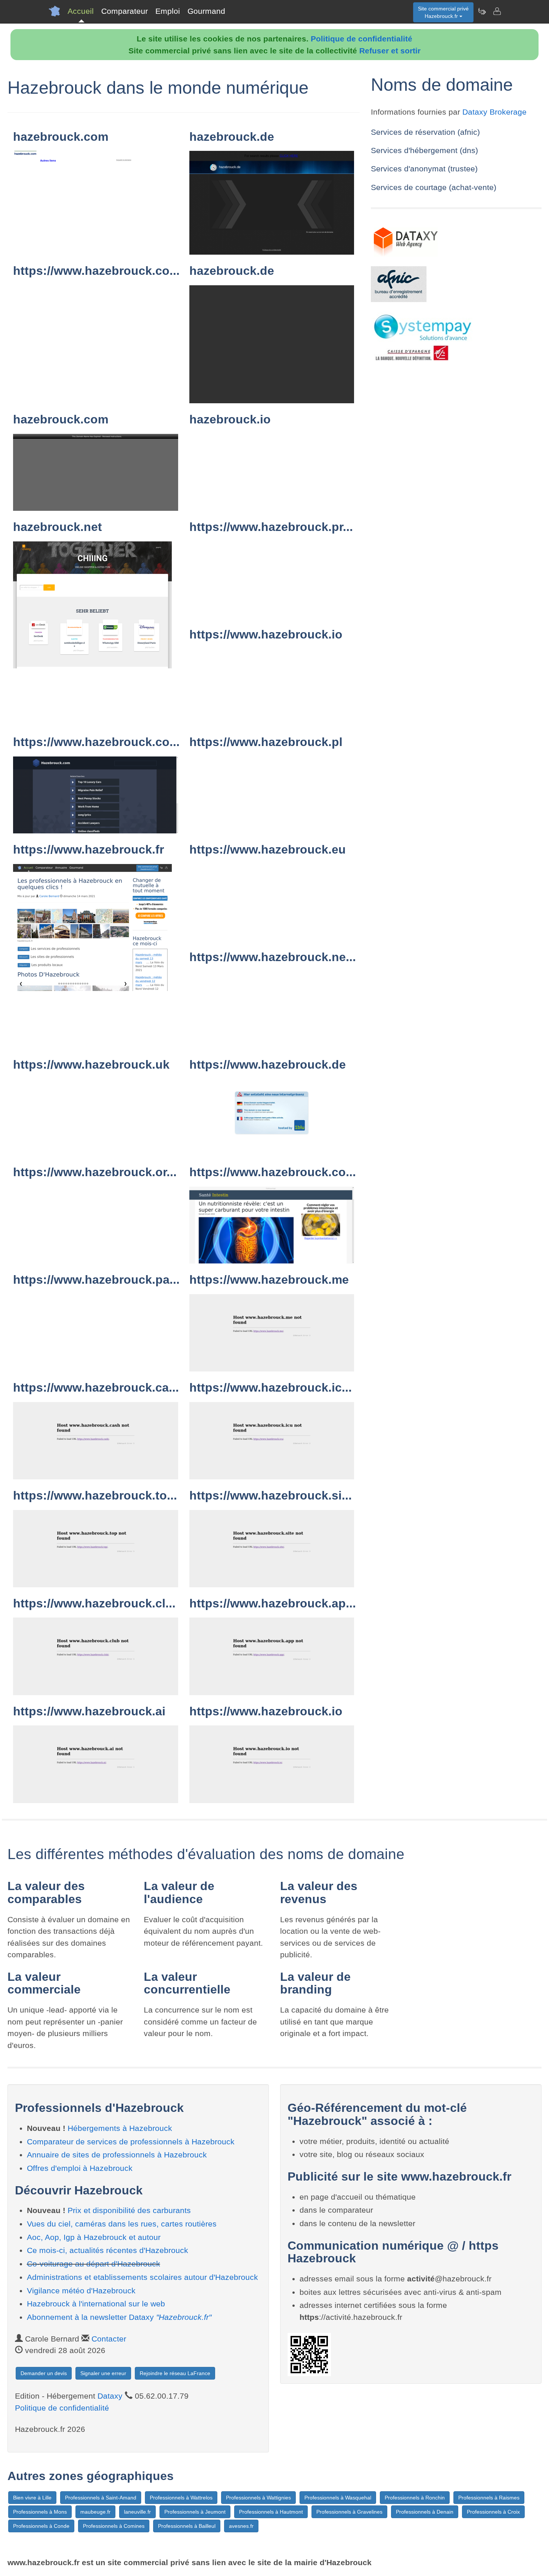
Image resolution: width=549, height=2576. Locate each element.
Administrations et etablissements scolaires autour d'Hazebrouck (142, 2277)
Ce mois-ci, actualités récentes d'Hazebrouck (108, 2250)
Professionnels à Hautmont (271, 2512)
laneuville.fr (137, 2512)
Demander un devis (44, 2373)
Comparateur (125, 11)
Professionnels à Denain (425, 2512)
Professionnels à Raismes (489, 2498)
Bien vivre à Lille (32, 2498)
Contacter (109, 2339)
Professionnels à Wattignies (258, 2498)
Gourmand (206, 11)
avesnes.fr (241, 2526)
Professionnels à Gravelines (349, 2512)
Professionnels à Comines (114, 2526)
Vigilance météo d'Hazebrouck (81, 2291)
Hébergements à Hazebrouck (120, 2128)
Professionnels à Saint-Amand (101, 2498)
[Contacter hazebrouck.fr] (497, 11)
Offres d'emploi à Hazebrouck (80, 2168)
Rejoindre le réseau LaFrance (175, 2373)
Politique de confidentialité (362, 39)
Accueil (81, 11)
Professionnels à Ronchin (415, 2498)
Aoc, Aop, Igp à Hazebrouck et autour (94, 2237)
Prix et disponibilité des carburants (129, 2210)
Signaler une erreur (103, 2373)
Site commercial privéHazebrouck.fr (443, 12)
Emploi (168, 11)
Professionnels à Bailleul (187, 2526)
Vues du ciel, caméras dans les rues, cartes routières (122, 2224)
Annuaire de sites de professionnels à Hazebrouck (117, 2155)
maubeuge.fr (95, 2512)
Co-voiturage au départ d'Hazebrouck (94, 2264)
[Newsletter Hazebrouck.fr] (482, 11)
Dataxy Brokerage (494, 112)
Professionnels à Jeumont (195, 2512)
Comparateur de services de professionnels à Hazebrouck (131, 2142)
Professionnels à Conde (41, 2526)
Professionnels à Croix (493, 2512)
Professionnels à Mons (40, 2512)
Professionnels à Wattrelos (181, 2498)
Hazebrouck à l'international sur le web (96, 2304)
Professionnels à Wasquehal (338, 2498)
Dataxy (110, 2396)
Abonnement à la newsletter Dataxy (119, 2317)
